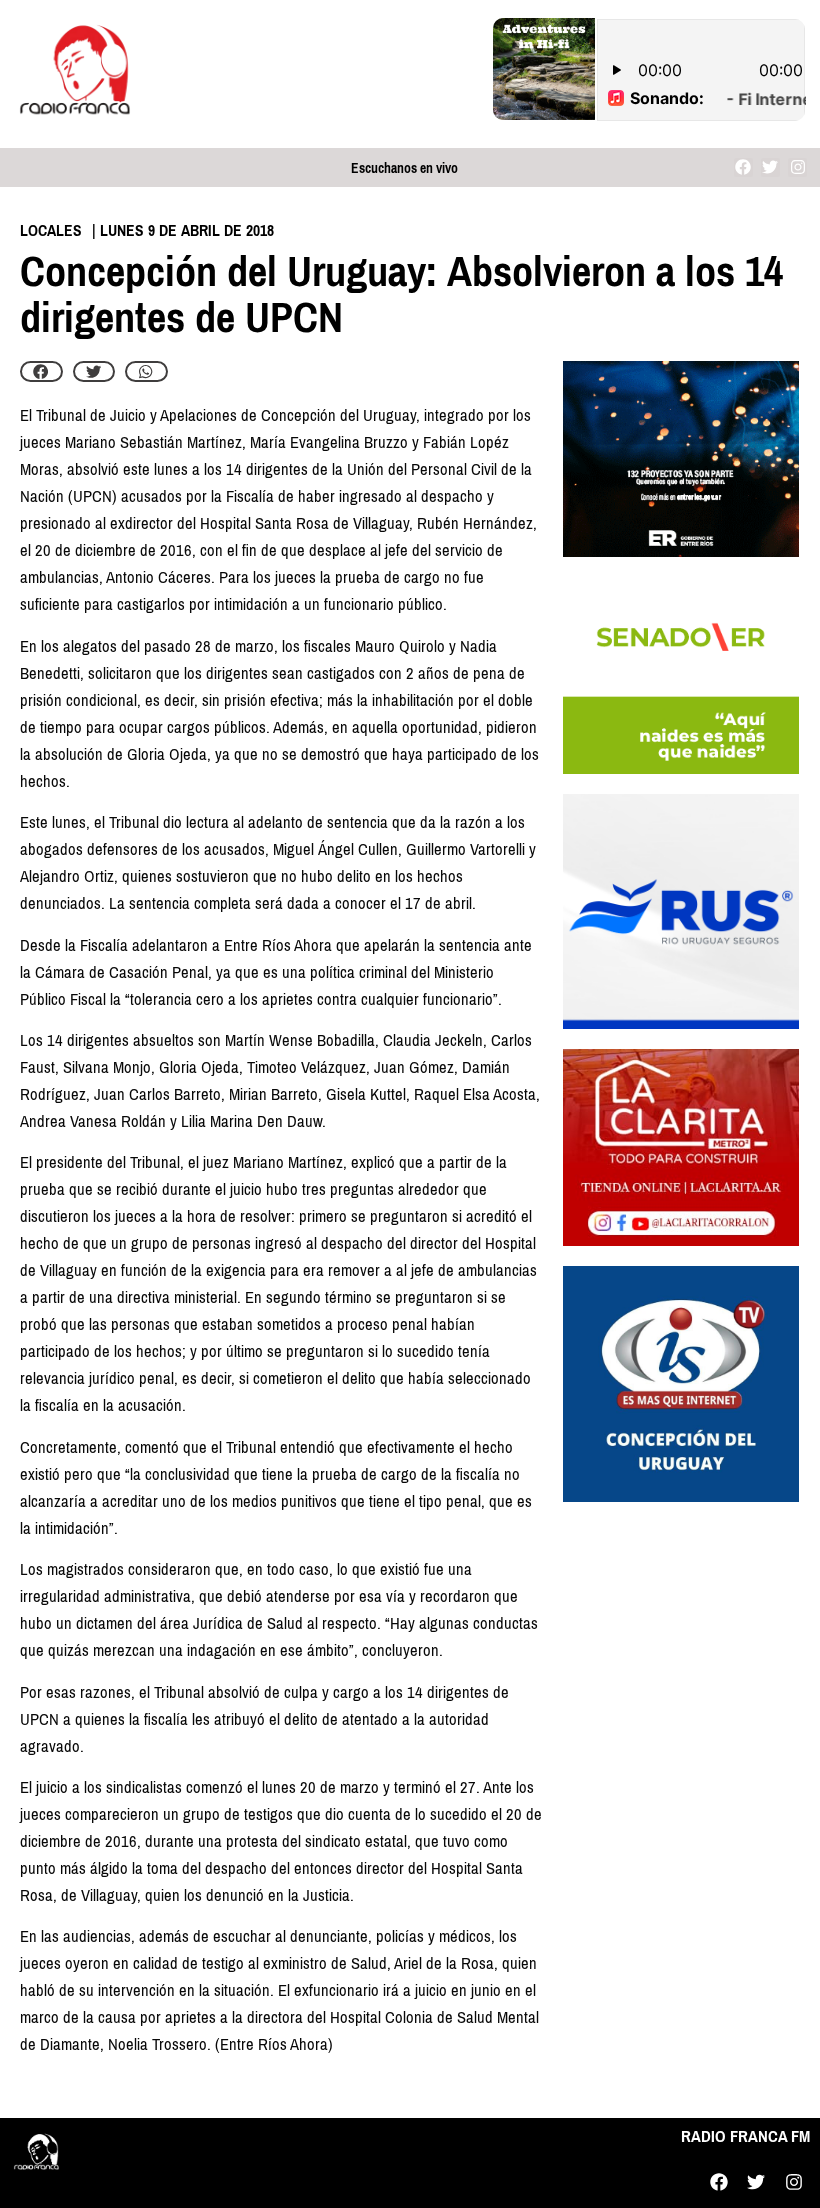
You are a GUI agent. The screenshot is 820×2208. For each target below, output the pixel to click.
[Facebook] (743, 167)
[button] (41, 372)
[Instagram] (797, 167)
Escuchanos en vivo (404, 168)
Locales (51, 230)
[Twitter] (770, 167)
